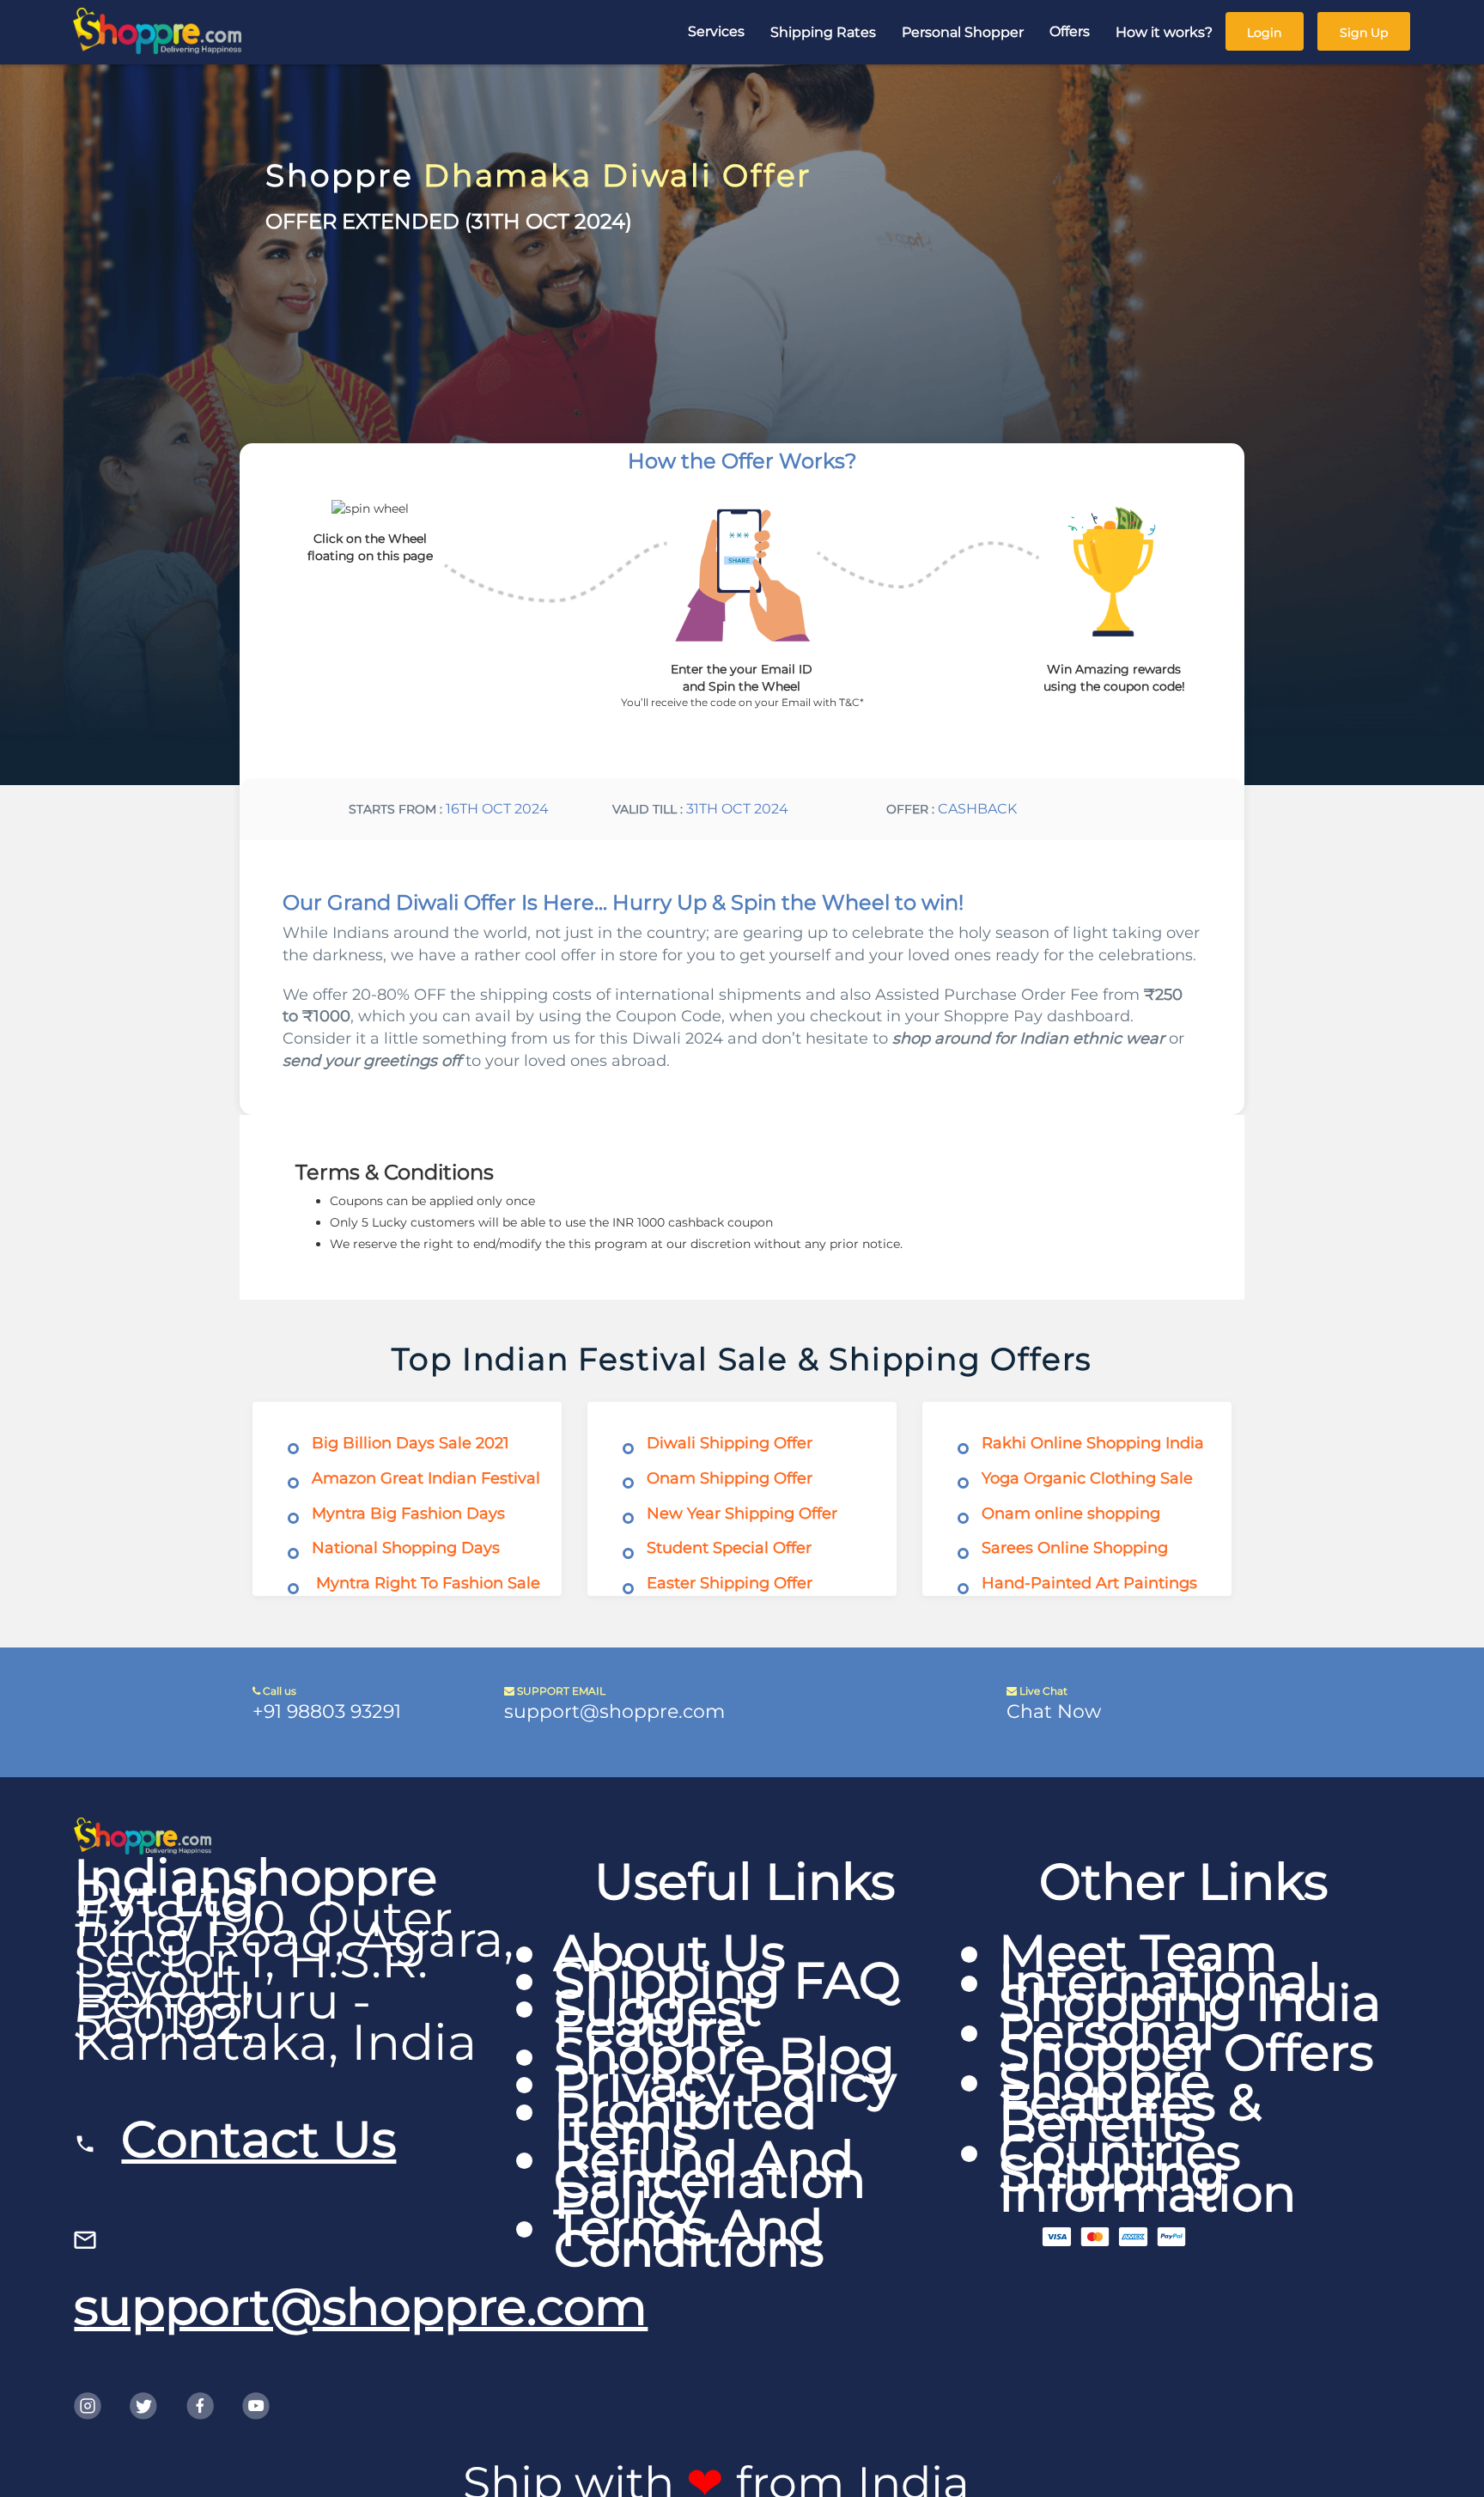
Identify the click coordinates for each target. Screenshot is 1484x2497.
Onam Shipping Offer (730, 1478)
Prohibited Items (685, 2121)
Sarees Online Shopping (1075, 1548)
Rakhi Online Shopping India (1093, 1443)
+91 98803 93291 (327, 1711)
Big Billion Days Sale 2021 (411, 1443)
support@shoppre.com (614, 1711)
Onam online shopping (1071, 1513)
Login (1264, 33)
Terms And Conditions (689, 2238)
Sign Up (1364, 33)
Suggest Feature (658, 2018)
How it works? (1164, 32)
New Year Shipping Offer (742, 1513)
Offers (1070, 31)
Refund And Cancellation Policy (710, 2180)
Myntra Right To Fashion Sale (428, 1583)
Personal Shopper (963, 32)
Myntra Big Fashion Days (408, 1513)
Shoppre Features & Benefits (1130, 2102)
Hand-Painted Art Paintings (1089, 1583)
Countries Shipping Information (1147, 2173)
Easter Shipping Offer (730, 1583)
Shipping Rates (823, 32)
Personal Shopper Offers (1186, 2042)
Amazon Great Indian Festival (426, 1478)
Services (716, 31)
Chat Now (1054, 1711)
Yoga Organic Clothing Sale (1087, 1478)
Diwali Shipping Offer (730, 1443)
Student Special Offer (729, 1548)
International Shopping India (1190, 1992)
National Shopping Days (406, 1548)
